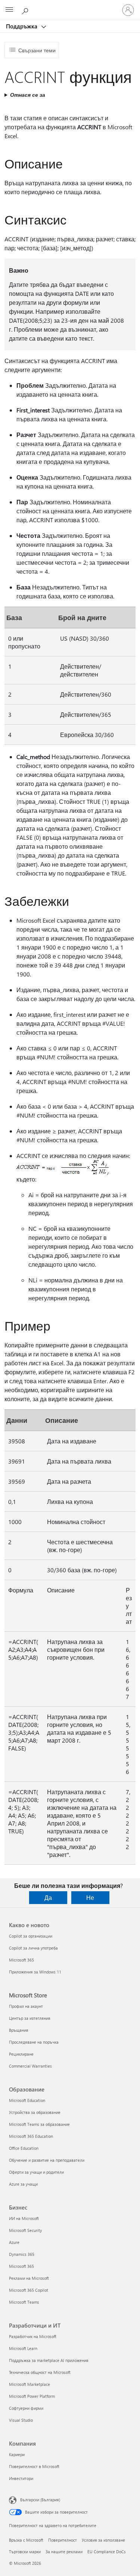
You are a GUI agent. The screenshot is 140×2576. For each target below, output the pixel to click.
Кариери (17, 2454)
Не (90, 1897)
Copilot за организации (31, 1936)
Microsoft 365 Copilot (29, 2290)
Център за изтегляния (30, 2018)
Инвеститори (21, 2478)
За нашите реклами (64, 2552)
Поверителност (63, 2540)
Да (48, 1897)
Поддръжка (22, 26)
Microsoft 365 (21, 1960)
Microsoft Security (25, 2230)
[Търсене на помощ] (26, 10)
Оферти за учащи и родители (36, 2172)
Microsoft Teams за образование (39, 2124)
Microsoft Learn (23, 2348)
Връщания (19, 2030)
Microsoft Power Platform (32, 2396)
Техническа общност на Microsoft (40, 2372)
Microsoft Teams (24, 2302)
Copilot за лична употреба (33, 1948)
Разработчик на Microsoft (33, 2336)
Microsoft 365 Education (31, 2136)
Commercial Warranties (30, 2066)
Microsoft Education (27, 2100)
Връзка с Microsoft (26, 2540)
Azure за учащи (23, 2184)
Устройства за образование (35, 2112)
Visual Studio (21, 2420)
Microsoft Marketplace (29, 2384)
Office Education (24, 2148)
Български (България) (40, 2500)
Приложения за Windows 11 (35, 1972)
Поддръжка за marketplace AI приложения (49, 2360)
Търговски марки (25, 2552)
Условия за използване (103, 2540)
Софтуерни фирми (26, 2408)
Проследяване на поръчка (34, 2042)
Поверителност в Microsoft (34, 2466)
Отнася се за (28, 95)
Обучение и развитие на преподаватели (47, 2160)
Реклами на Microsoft (29, 2278)
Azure (14, 2242)
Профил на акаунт (26, 2006)
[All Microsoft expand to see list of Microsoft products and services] (9, 10)
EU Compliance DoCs (107, 2552)
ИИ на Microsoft (24, 2218)
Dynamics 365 (22, 2254)
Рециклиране (21, 2054)
